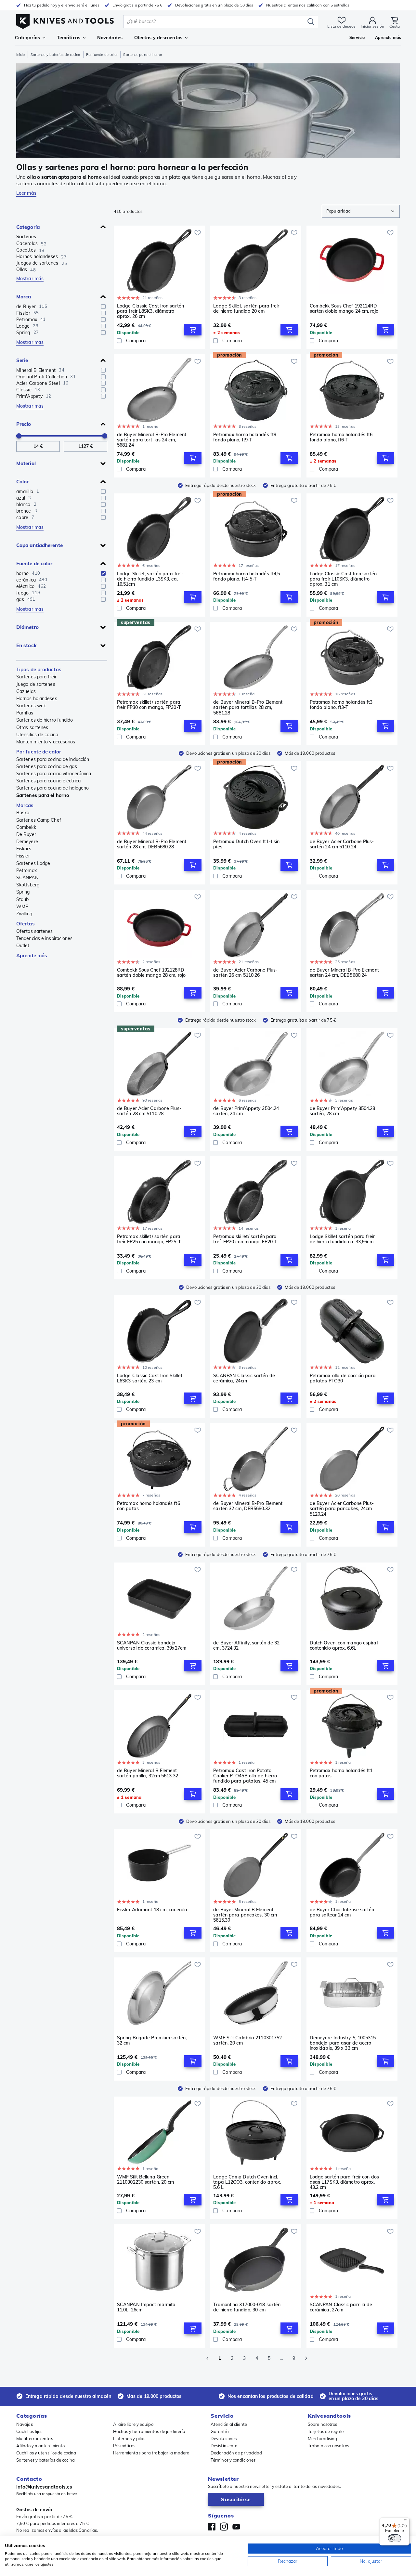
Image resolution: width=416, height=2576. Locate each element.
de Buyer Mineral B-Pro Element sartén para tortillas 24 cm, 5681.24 (152, 440)
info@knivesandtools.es (44, 2487)
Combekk (26, 827)
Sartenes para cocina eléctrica (48, 781)
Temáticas (69, 38)
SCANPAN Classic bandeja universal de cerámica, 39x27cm (152, 1646)
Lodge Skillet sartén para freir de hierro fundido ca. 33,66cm (342, 1239)
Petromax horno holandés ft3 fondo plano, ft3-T (341, 705)
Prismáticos (124, 2446)
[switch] (395, 2538)
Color (23, 482)
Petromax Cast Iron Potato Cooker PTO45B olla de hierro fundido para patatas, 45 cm (245, 1776)
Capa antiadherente (39, 545)
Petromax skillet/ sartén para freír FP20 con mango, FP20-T (245, 1239)
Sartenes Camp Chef (39, 820)
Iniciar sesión (372, 26)
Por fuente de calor (102, 55)
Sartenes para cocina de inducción (53, 759)
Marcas (25, 805)
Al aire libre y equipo (133, 2424)
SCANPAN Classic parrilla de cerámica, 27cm (341, 2307)
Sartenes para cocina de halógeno (52, 788)
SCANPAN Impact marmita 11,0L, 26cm (146, 2307)
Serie (22, 360)
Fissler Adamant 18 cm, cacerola (152, 1910)
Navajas (25, 2424)
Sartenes (26, 237)
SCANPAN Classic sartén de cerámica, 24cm (244, 1378)
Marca (24, 297)
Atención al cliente (229, 2424)
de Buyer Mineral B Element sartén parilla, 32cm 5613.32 (148, 1773)
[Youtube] (236, 2527)
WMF (22, 907)
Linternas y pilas (129, 2439)
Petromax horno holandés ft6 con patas (149, 1506)
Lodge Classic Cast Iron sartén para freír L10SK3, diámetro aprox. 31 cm (343, 579)
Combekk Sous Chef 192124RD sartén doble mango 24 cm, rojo (344, 309)
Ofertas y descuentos (158, 38)
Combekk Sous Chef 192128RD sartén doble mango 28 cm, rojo (151, 973)
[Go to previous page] (207, 2358)
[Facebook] (212, 2527)
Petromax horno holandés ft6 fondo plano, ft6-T (341, 437)
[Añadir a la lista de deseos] (198, 233)
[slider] (19, 436)
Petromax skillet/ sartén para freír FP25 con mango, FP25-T (149, 1239)
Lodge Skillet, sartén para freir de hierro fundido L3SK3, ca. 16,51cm (150, 579)
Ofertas (26, 924)
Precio (24, 424)
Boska (23, 813)
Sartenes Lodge (33, 863)
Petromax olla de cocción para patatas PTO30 (343, 1378)
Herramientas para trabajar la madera (151, 2453)
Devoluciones (224, 2439)
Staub (23, 899)
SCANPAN (27, 878)
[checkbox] (103, 307)
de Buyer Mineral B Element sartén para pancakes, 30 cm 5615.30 (245, 1915)
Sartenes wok (31, 706)
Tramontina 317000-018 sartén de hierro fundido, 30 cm (247, 2307)
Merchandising (322, 2439)
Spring (23, 892)
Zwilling (24, 914)
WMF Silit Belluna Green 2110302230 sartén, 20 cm (145, 2180)
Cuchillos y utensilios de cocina (46, 2453)
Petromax (26, 870)
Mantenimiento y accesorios (46, 742)
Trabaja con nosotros (328, 2446)
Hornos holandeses (37, 699)
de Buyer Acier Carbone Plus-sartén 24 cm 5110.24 (342, 844)
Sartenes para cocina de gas (47, 766)
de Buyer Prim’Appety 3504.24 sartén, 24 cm (246, 1111)
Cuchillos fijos (29, 2431)
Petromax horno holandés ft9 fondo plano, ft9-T (245, 437)
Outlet (23, 946)
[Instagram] (224, 2527)
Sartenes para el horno (43, 795)
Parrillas (25, 713)
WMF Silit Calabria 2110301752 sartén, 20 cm (247, 2040)
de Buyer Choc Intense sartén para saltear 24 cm (342, 1912)
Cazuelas (26, 691)
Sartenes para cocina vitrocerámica (54, 774)
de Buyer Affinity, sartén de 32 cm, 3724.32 (246, 1646)
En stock (26, 645)
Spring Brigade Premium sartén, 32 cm (152, 2040)
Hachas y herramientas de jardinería (149, 2431)
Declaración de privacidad (236, 2453)
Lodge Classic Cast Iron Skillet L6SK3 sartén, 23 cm (150, 1378)
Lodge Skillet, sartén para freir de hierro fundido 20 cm (246, 309)
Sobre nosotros (322, 2424)
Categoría (28, 227)
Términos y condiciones (233, 2460)
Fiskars (24, 849)
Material (26, 463)
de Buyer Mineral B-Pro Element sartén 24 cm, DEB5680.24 (344, 973)
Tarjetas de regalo (326, 2431)
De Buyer (26, 834)
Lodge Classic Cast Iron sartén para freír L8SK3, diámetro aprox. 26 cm (150, 311)
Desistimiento (224, 2446)
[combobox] (361, 211)
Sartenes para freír (36, 677)
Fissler (23, 856)
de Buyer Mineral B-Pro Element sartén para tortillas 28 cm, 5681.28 (248, 707)
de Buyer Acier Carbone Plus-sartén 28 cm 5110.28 (149, 1111)
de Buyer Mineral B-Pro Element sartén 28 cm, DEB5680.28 (152, 844)
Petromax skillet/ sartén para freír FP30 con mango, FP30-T (149, 705)
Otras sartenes (32, 727)
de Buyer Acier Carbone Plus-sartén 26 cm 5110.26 (245, 973)
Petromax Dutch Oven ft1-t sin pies (246, 844)
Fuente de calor (34, 563)
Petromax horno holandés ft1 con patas (341, 1773)
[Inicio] (65, 20)
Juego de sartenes (36, 684)
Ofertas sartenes (35, 931)
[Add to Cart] (193, 330)
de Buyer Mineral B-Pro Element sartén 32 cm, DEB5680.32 (248, 1506)
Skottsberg (28, 885)
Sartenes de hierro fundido (45, 720)
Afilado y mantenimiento (40, 2446)
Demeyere (27, 842)
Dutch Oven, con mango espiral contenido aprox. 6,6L (344, 1646)
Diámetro (27, 627)
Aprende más (32, 955)
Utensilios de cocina (37, 735)
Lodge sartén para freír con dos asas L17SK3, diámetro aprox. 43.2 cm (344, 2182)
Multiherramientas (35, 2439)
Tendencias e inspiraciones (45, 938)
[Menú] (406, 2521)
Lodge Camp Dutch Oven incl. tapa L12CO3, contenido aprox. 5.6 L (247, 2182)
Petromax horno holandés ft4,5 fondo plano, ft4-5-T (247, 576)
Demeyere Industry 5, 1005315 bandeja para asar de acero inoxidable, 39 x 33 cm (343, 2043)
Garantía (220, 2431)
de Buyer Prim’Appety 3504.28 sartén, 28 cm (343, 1111)
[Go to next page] (306, 2358)
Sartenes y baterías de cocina (56, 55)
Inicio (21, 55)
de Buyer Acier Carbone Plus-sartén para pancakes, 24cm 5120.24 (342, 1509)
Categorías (27, 38)
